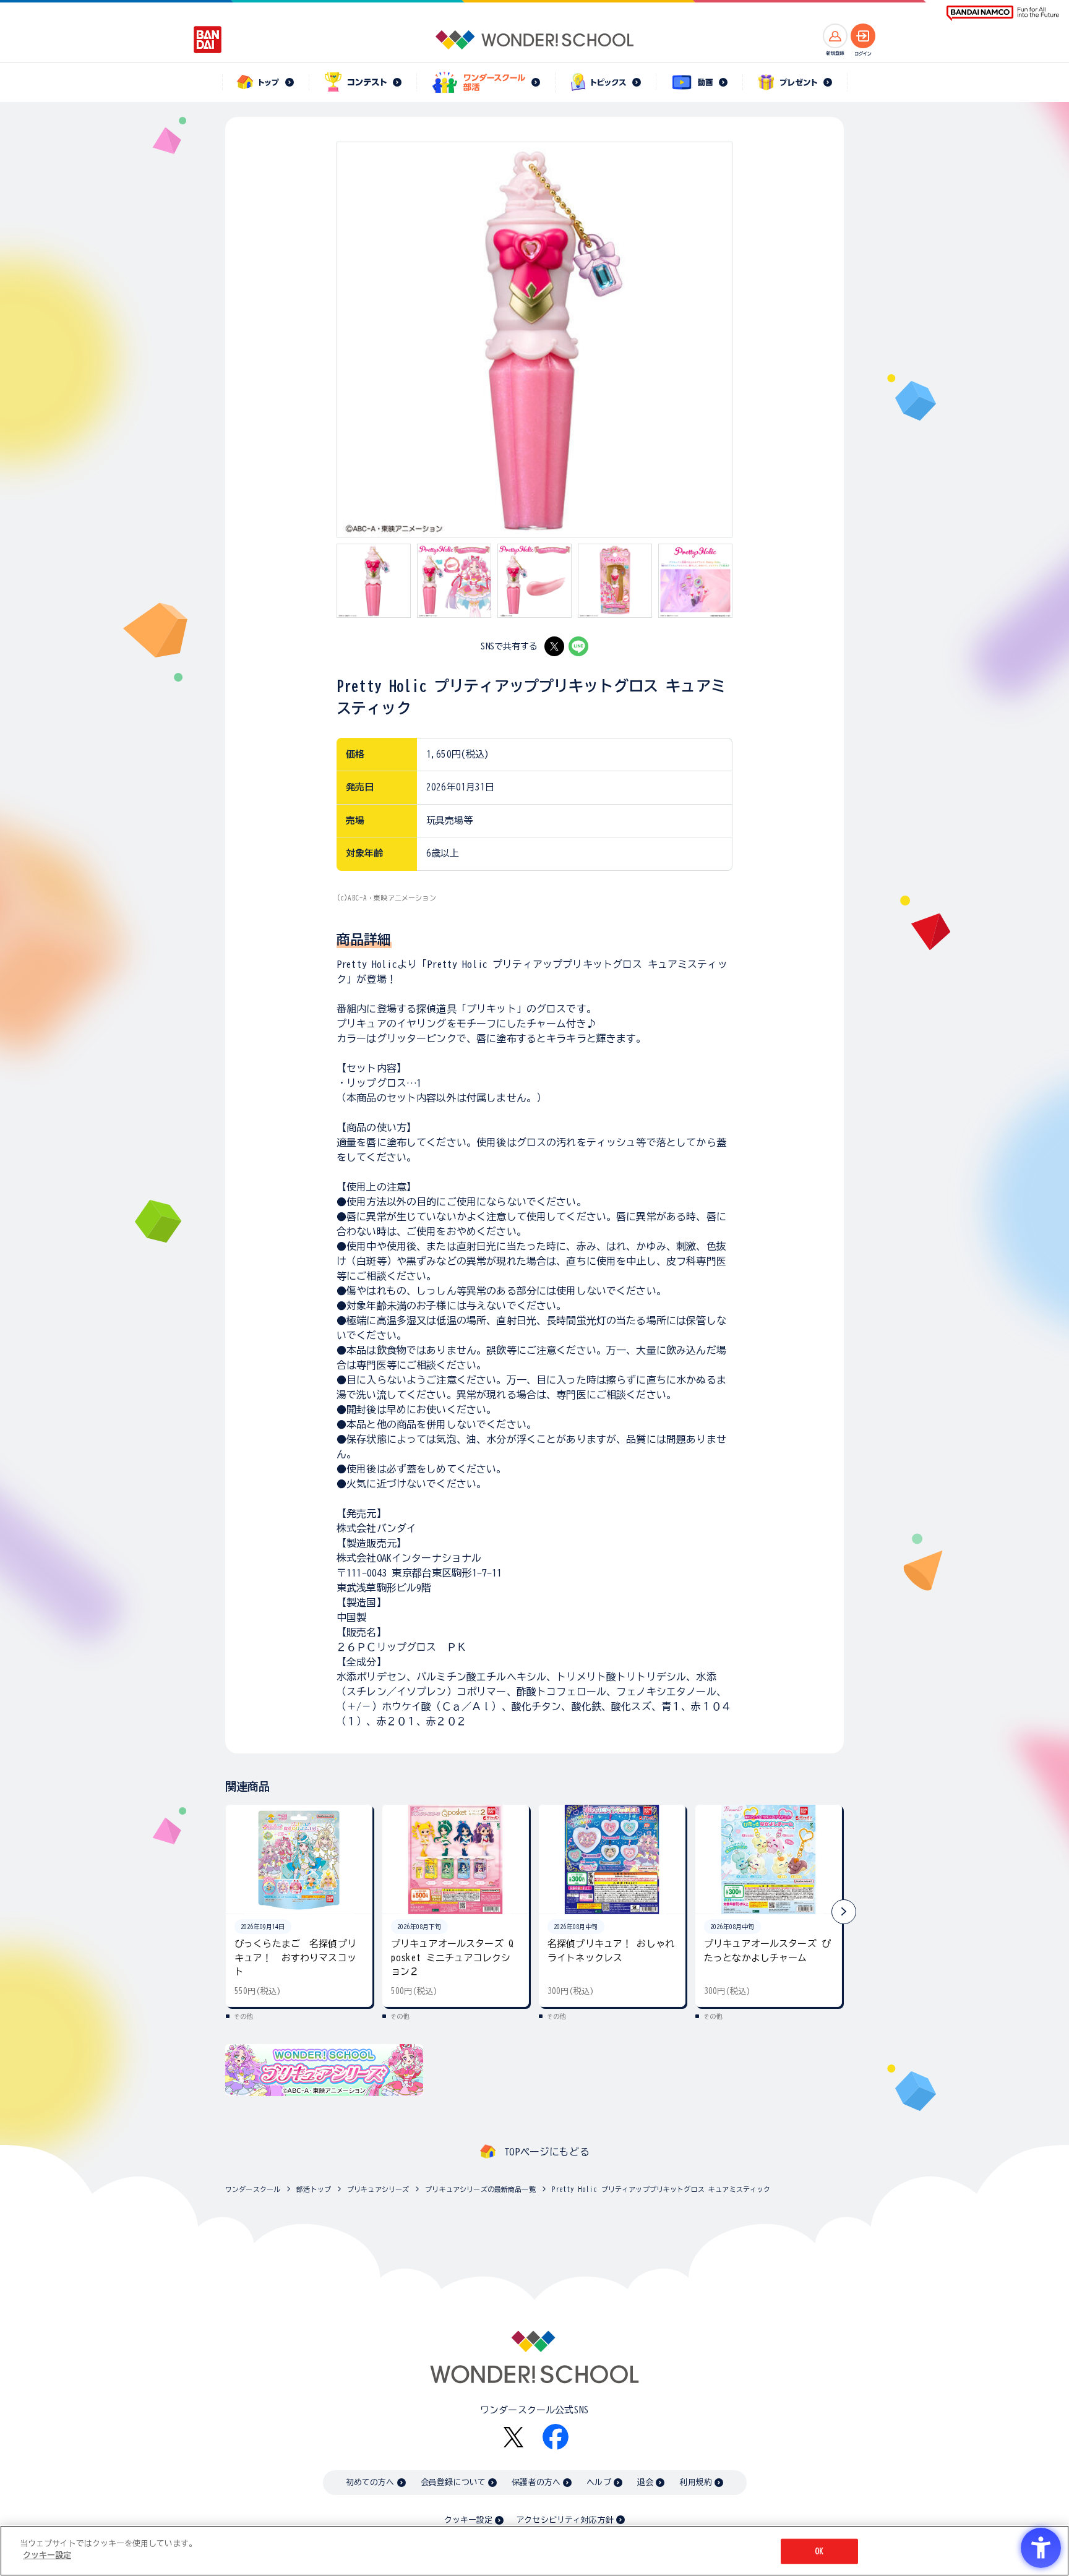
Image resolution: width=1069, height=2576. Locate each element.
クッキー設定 (468, 2520)
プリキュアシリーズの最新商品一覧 (480, 2189)
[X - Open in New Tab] (554, 646)
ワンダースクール (253, 2189)
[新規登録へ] (835, 36)
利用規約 (696, 2482)
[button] (844, 1912)
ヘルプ (599, 2482)
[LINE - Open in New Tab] (578, 646)
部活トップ (314, 2189)
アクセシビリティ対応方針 (565, 2520)
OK (819, 2552)
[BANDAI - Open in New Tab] (208, 40)
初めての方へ (370, 2482)
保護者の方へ (536, 2482)
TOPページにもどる (547, 2152)
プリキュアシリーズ (378, 2189)
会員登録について (453, 2482)
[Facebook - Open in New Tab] (556, 2437)
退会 (645, 2482)
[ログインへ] (863, 36)
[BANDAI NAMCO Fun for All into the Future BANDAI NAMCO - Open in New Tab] (1003, 13)
